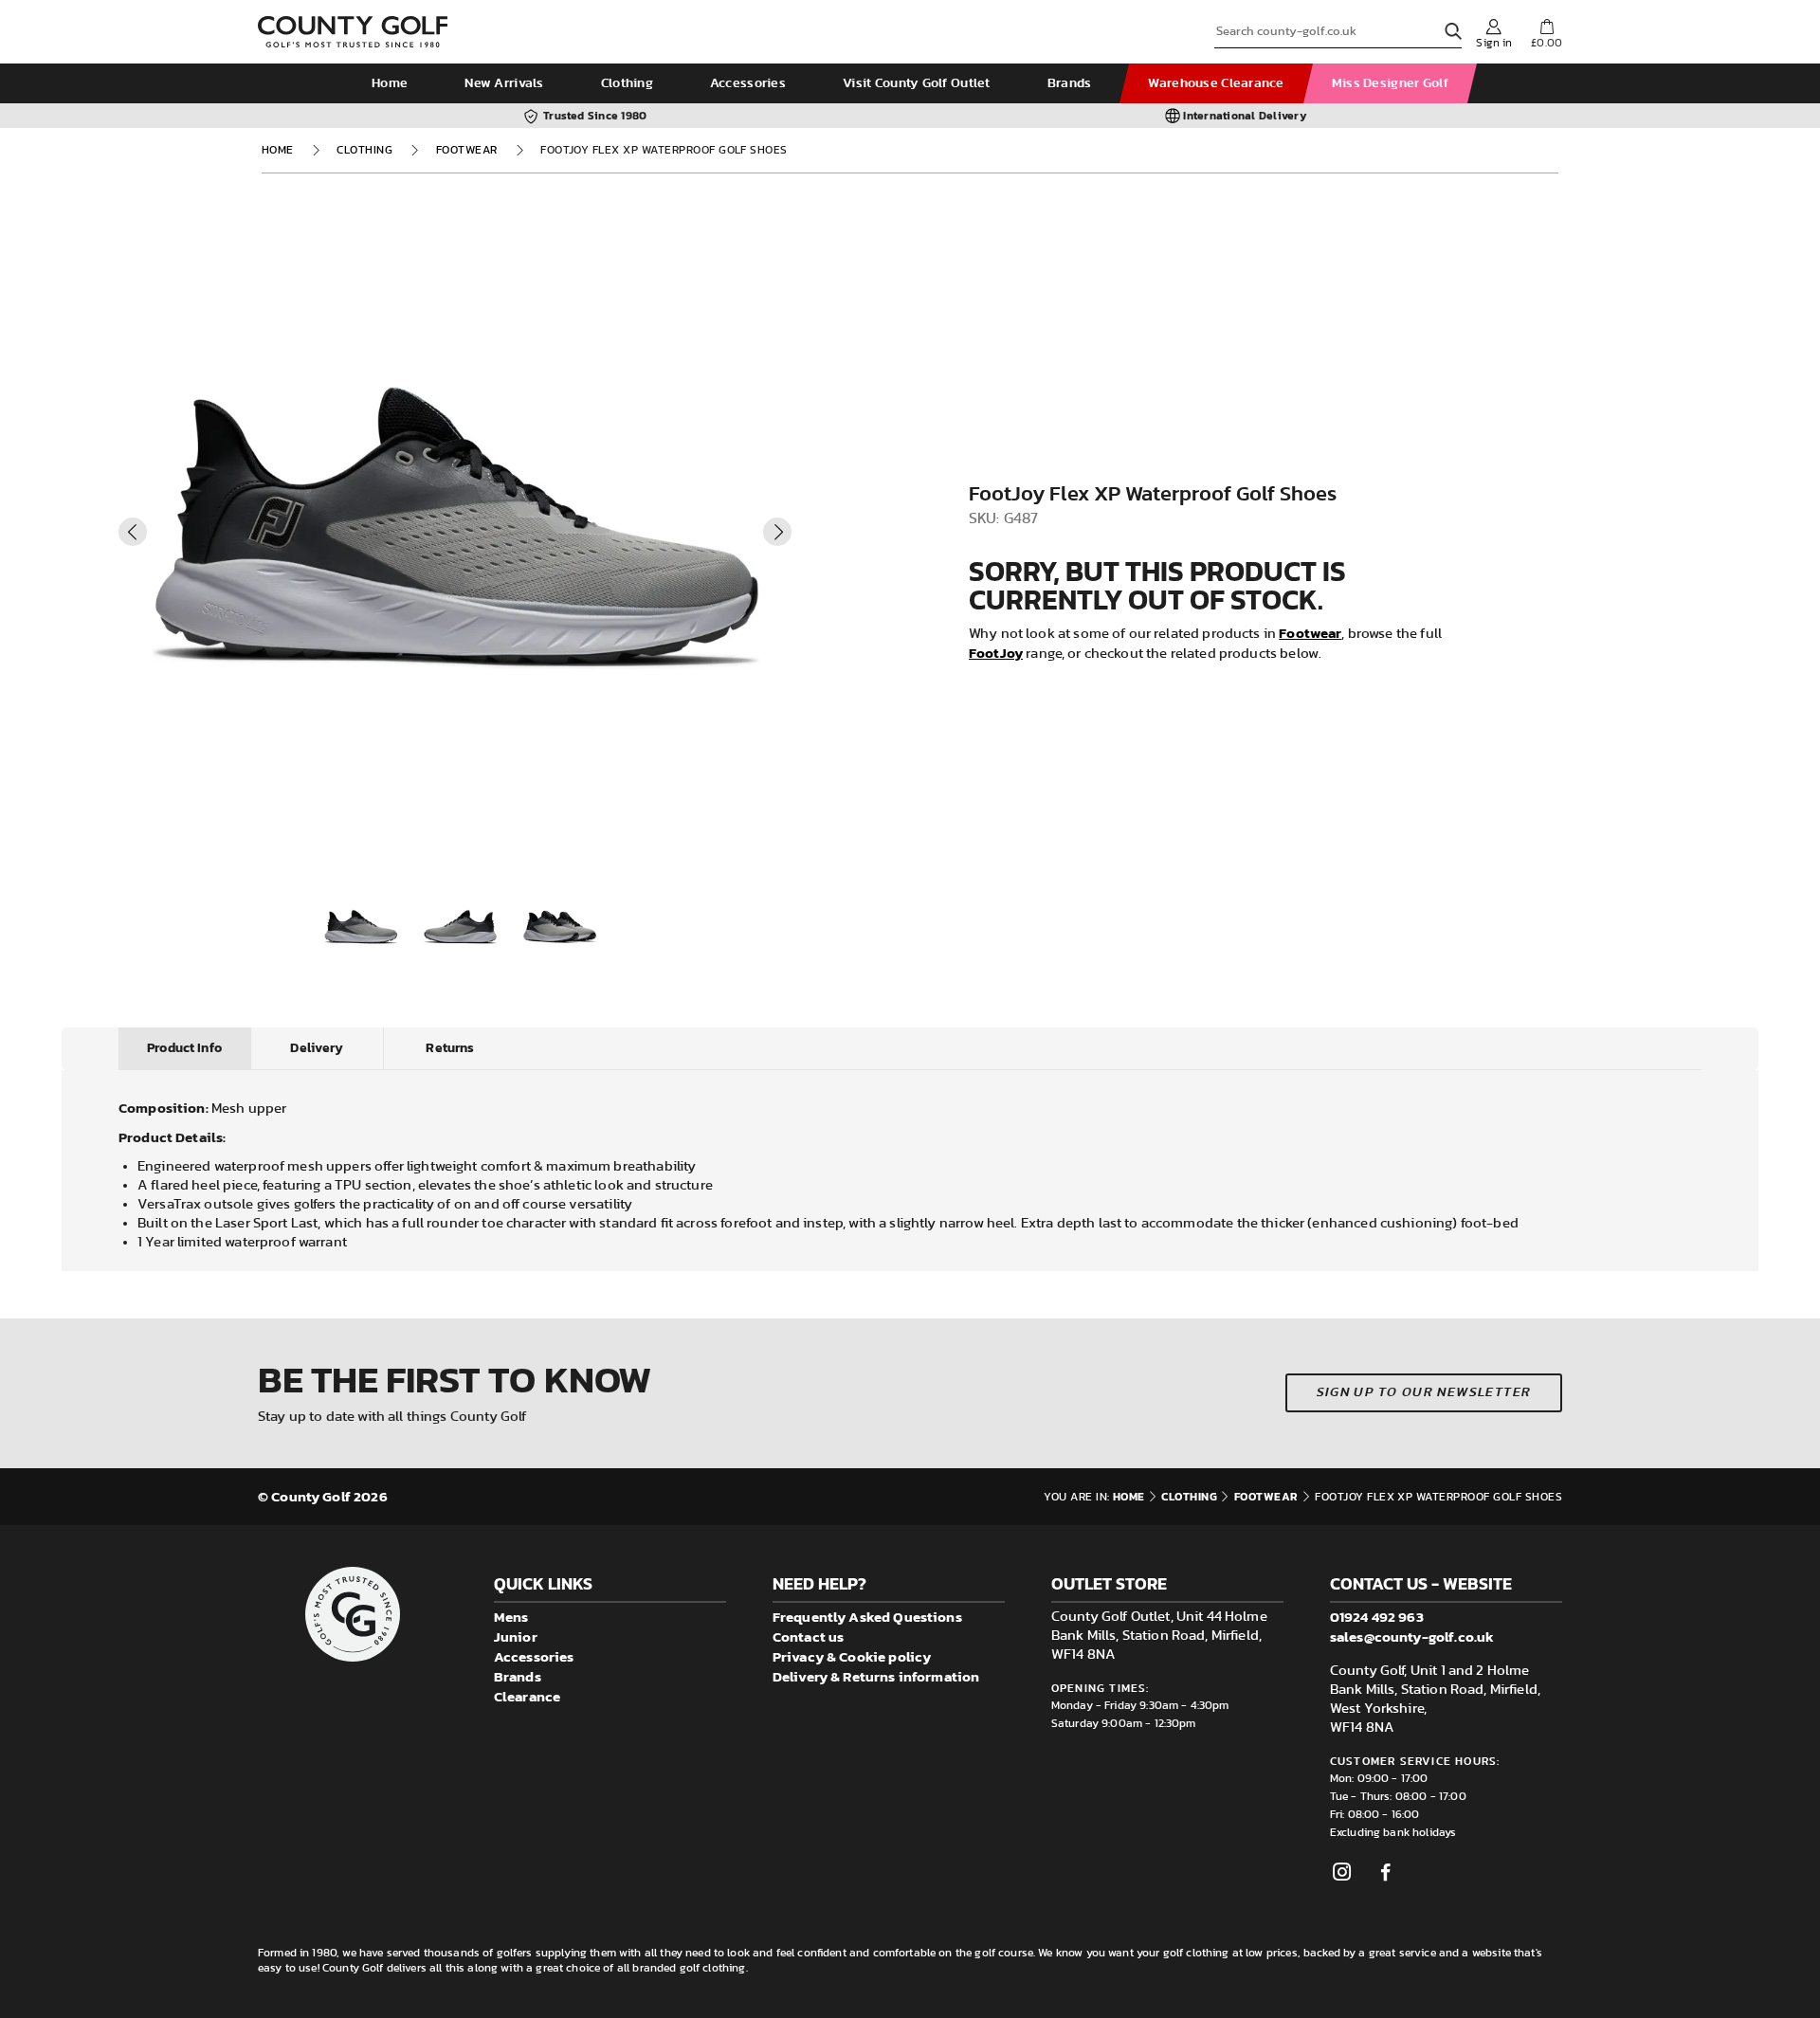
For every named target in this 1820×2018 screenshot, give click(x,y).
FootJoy (996, 653)
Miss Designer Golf (1390, 83)
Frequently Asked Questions (867, 1617)
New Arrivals (504, 83)
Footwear (467, 150)
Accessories (748, 83)
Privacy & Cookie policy (852, 1656)
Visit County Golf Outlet (917, 83)
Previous (133, 532)
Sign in (1494, 43)
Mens (511, 1617)
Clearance (527, 1696)
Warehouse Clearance (1216, 83)
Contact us (809, 1636)
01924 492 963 (1377, 1617)
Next (777, 532)
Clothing (627, 83)
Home (390, 83)
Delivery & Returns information (876, 1676)
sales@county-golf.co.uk (1412, 1636)
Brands (1070, 83)
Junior (516, 1636)
